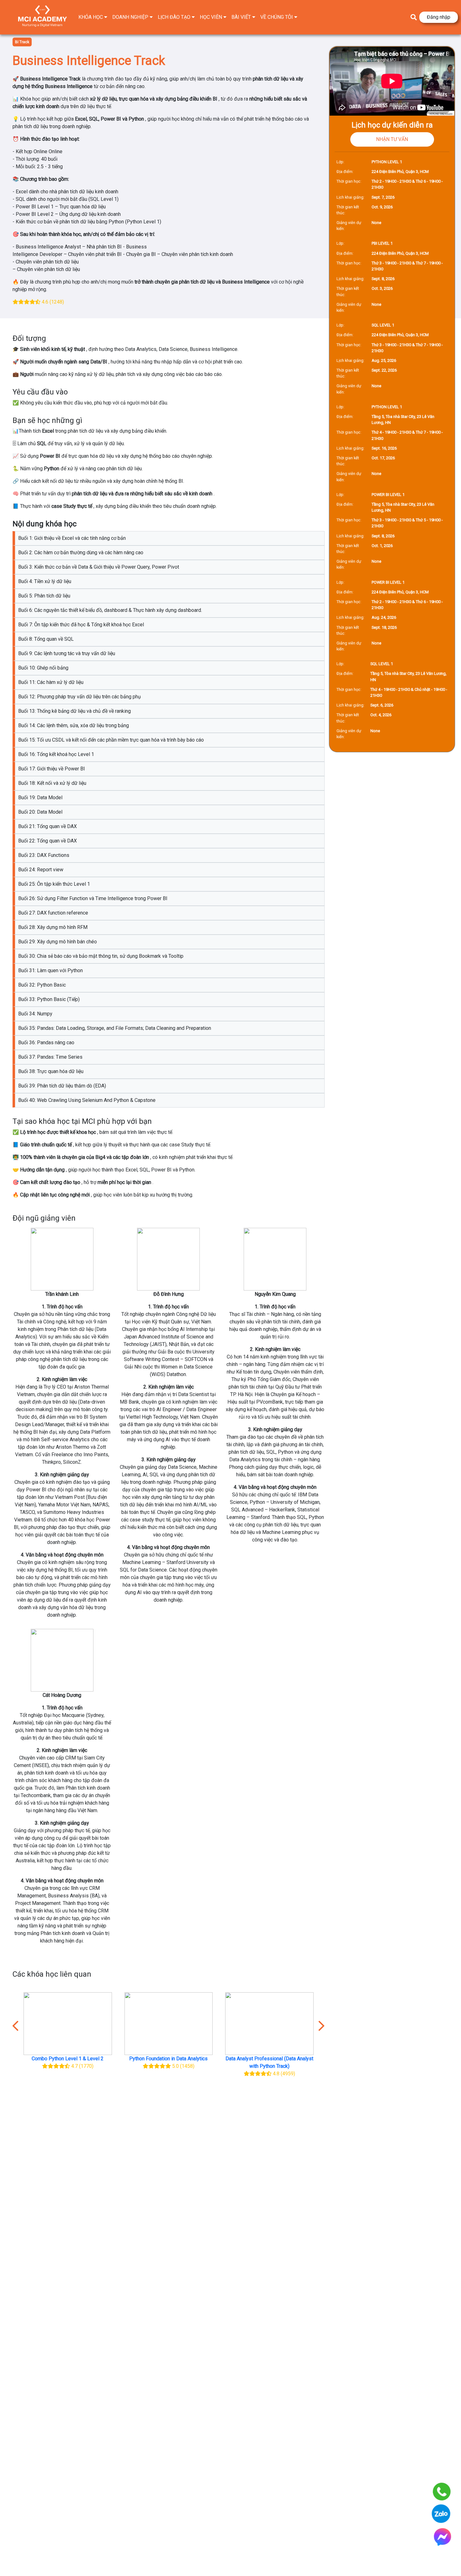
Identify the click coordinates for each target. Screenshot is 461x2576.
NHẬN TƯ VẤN (392, 139)
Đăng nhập (439, 17)
